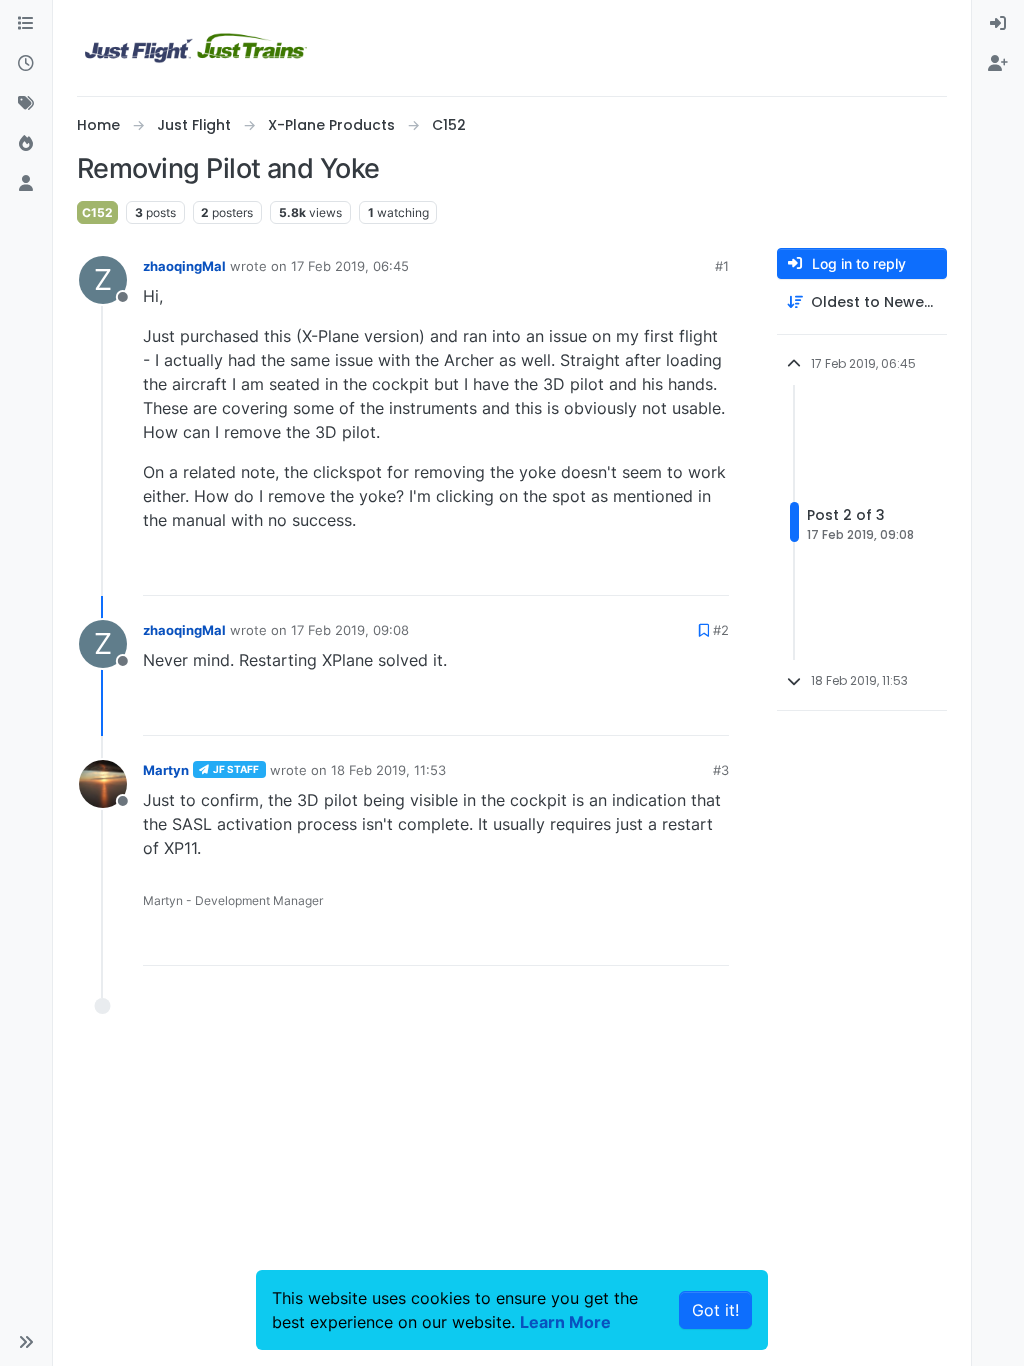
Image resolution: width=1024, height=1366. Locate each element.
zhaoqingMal (184, 266)
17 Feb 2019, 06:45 (350, 266)
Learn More (565, 1322)
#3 (721, 770)
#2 (721, 630)
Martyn (166, 770)
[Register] (998, 64)
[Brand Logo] (196, 48)
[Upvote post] (677, 571)
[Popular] (26, 144)
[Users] (26, 184)
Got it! (715, 1310)
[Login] (998, 24)
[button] (26, 1342)
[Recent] (26, 64)
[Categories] (26, 24)
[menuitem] (998, 24)
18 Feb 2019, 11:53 (388, 770)
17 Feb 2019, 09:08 (350, 630)
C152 (97, 212)
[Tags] (26, 104)
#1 (722, 266)
